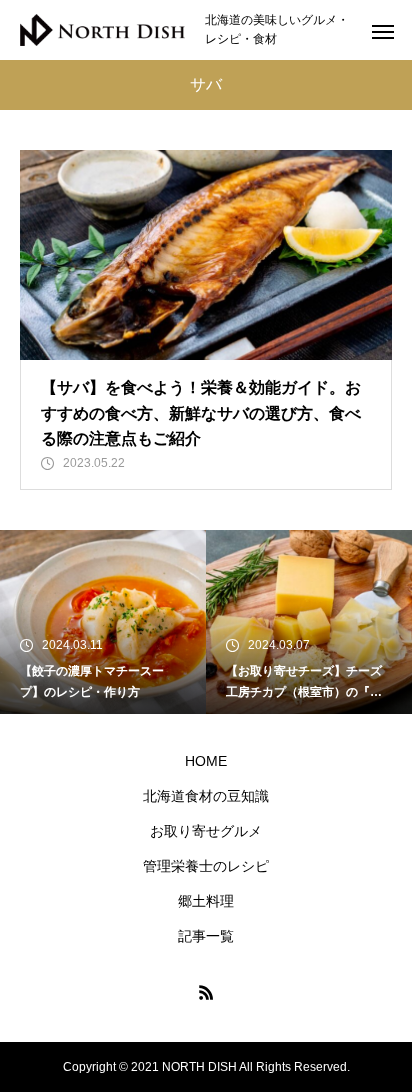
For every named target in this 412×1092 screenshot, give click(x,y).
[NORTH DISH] (102, 30)
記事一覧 (206, 936)
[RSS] (206, 992)
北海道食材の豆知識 (206, 796)
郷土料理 (206, 901)
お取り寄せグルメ (206, 831)
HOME (206, 761)
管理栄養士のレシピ (206, 866)
